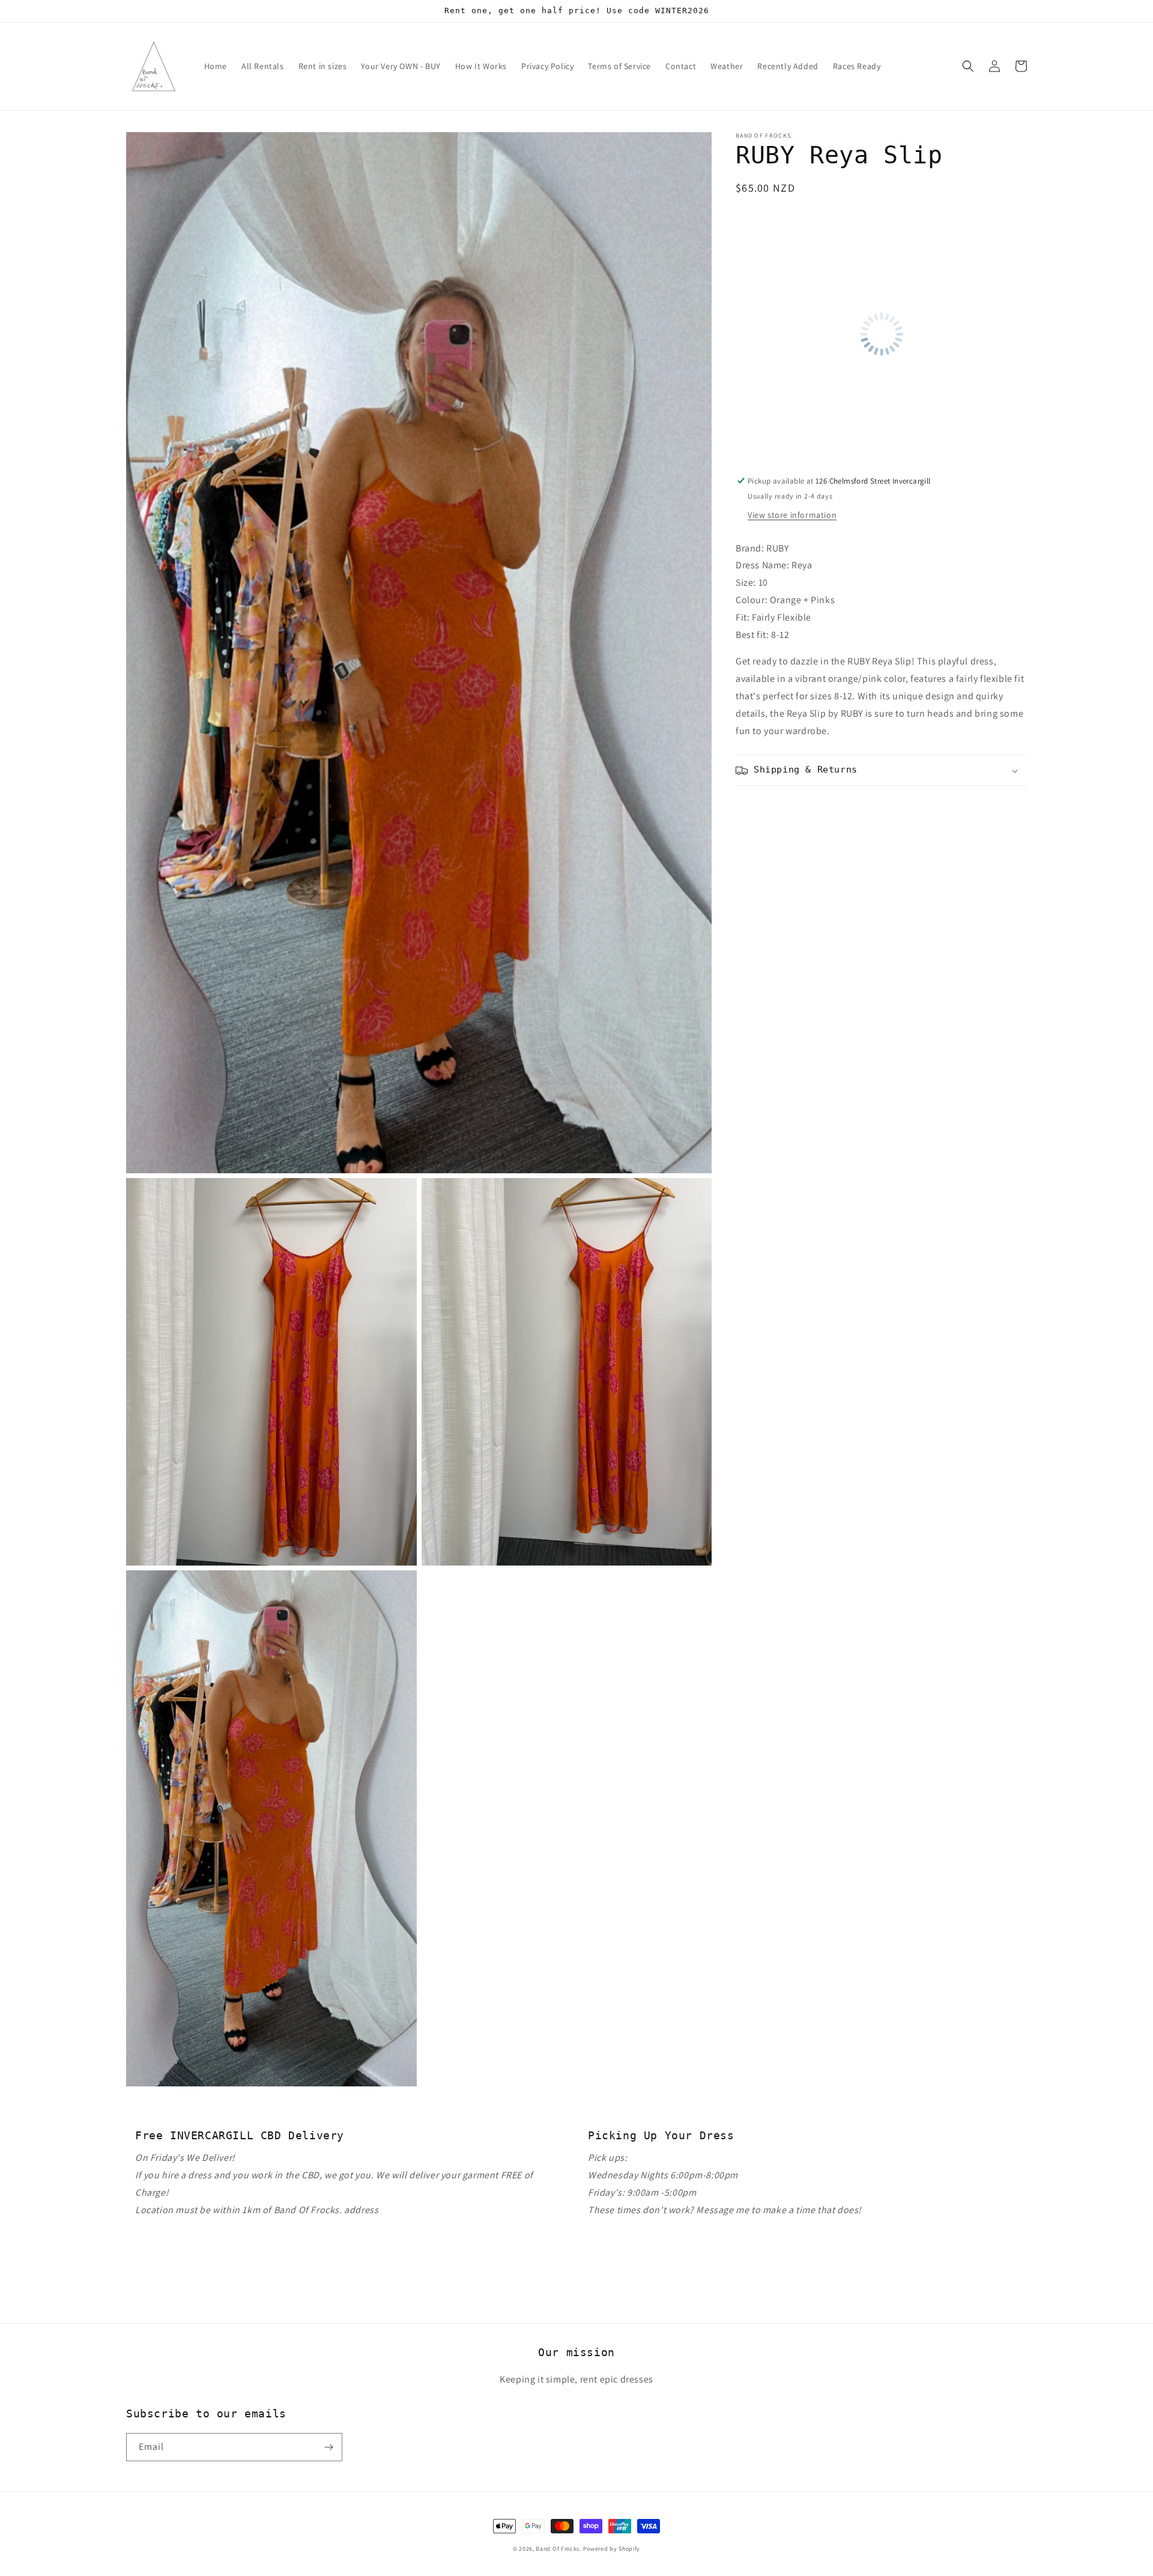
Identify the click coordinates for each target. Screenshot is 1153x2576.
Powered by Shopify (612, 2549)
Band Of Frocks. (558, 2549)
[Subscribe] (328, 2447)
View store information (792, 515)
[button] (968, 66)
